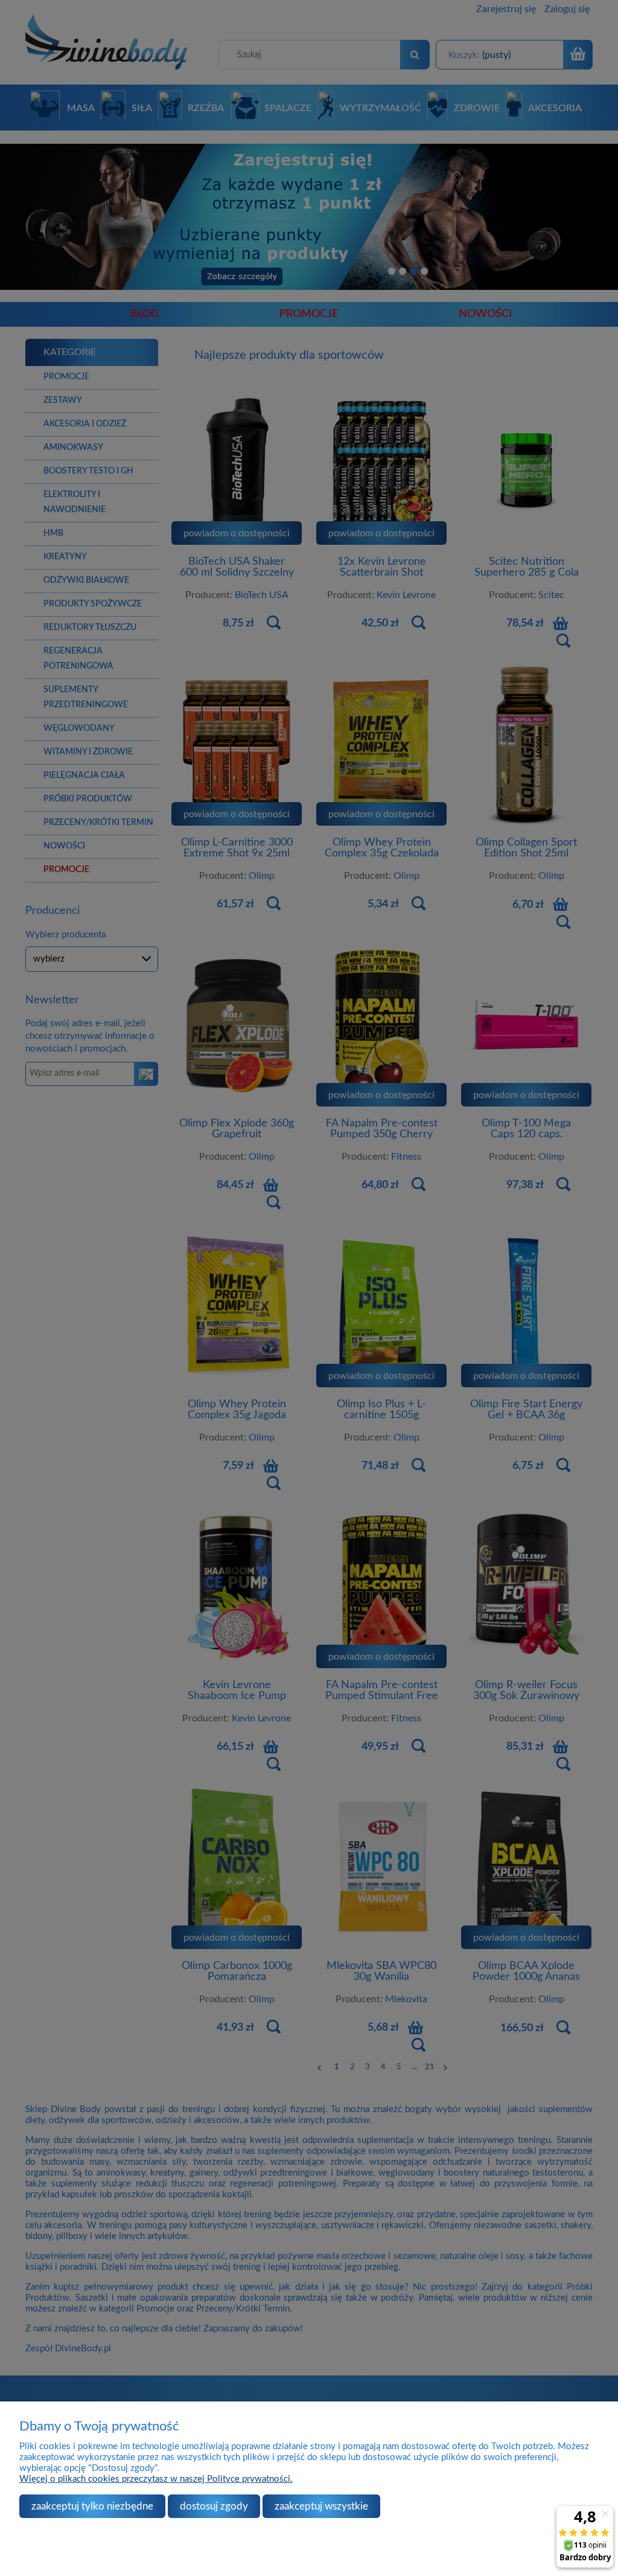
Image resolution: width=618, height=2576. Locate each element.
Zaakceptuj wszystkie (321, 2506)
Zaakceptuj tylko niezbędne (92, 2506)
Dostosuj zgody (214, 2506)
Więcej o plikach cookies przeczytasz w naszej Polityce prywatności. (156, 2479)
